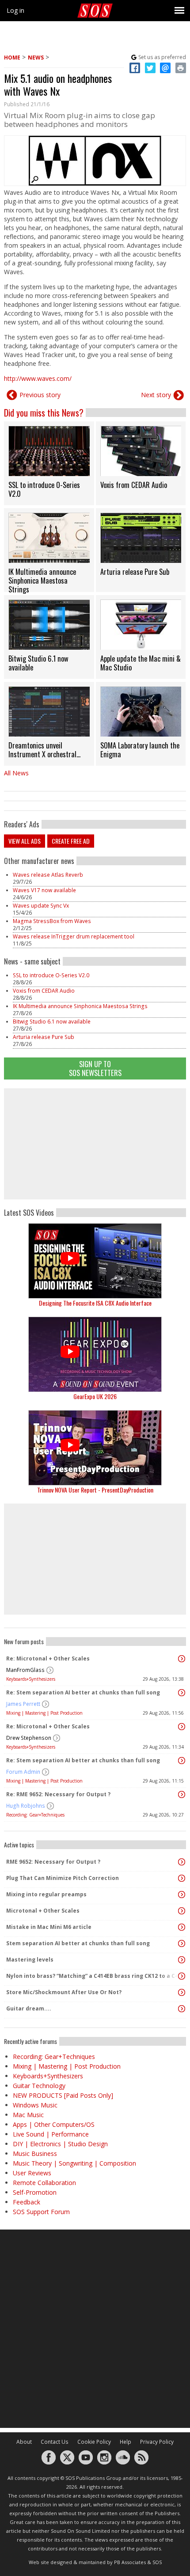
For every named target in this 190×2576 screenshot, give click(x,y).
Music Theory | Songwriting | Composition (74, 2163)
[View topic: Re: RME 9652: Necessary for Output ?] (182, 1794)
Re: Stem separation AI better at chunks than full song (83, 1692)
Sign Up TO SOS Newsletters (95, 1068)
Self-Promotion (35, 2192)
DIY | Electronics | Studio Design (60, 2144)
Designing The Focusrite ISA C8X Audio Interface (95, 1303)
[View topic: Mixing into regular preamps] (182, 1895)
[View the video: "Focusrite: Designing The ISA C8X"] (95, 1261)
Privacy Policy (157, 2442)
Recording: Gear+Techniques (35, 1815)
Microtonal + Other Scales (43, 1911)
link (49, 463)
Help (125, 2442)
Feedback (27, 2202)
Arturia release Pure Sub (44, 1037)
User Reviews (32, 2173)
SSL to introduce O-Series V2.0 (51, 975)
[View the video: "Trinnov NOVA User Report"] (95, 1448)
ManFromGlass (25, 1670)
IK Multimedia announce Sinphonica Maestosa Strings (80, 1006)
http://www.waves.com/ (38, 378)
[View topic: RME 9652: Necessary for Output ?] (182, 1862)
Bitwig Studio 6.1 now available (52, 1022)
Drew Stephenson (29, 1738)
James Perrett (23, 1704)
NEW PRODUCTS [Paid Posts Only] (63, 2095)
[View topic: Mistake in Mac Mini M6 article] (182, 1927)
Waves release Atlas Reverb (48, 875)
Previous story (40, 395)
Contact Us (55, 2442)
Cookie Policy (94, 2442)
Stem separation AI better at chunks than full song (78, 1943)
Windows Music (35, 2105)
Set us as (162, 57)
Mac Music (28, 2115)
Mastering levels (30, 1960)
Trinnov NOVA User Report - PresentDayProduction (95, 1490)
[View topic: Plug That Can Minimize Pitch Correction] (182, 1878)
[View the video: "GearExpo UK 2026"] (95, 1354)
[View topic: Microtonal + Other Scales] (182, 1911)
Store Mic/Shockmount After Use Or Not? (64, 1992)
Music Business (35, 2153)
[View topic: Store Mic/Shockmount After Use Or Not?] (182, 1992)
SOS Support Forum (41, 2212)
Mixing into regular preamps (46, 1894)
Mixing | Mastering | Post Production (44, 1713)
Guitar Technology (39, 2086)
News (36, 58)
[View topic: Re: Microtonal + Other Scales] (182, 1659)
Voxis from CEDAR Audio (44, 991)
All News (16, 773)
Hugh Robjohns (26, 1806)
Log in (15, 10)
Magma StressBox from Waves (52, 921)
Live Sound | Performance (51, 2134)
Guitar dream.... (29, 2008)
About (24, 2442)
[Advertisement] (95, 1144)
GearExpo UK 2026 (95, 1396)
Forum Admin (23, 1772)
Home (12, 58)
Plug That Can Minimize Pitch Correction (63, 1878)
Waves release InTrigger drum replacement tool (74, 936)
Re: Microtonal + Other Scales (48, 1658)
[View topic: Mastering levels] (182, 1960)
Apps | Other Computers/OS (54, 2124)
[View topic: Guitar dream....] (182, 2009)
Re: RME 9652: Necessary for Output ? (58, 1794)
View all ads (25, 841)
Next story (156, 395)
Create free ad (71, 841)
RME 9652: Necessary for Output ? (53, 1862)
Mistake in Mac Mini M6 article (49, 1927)
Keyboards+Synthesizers (31, 1679)
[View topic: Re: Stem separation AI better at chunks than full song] (182, 1693)
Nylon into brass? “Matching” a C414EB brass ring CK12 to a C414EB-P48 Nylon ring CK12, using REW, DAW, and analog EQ (93, 1976)
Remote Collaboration (44, 2183)
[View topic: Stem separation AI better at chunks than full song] (182, 1943)
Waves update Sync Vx (41, 906)
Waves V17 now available (44, 890)
